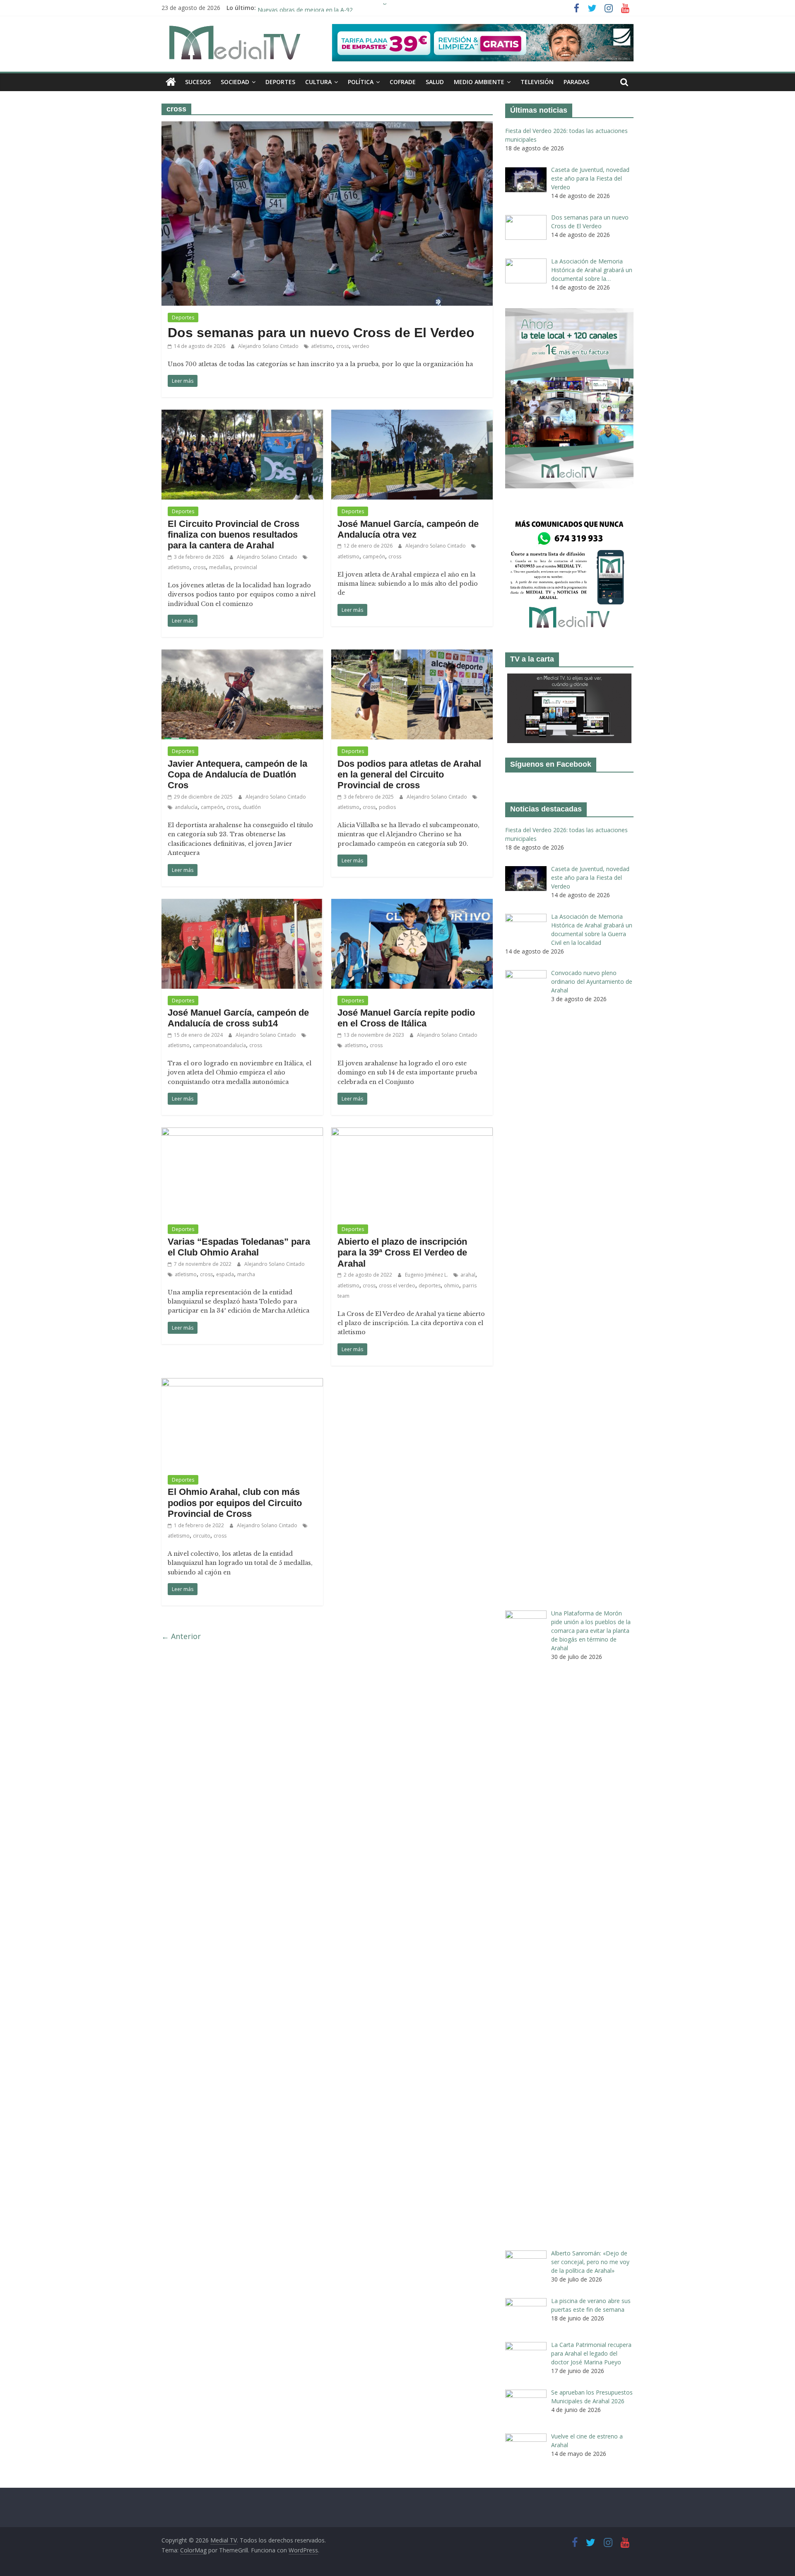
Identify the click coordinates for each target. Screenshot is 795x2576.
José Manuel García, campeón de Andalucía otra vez (408, 529)
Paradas (576, 82)
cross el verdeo (397, 1286)
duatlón (252, 807)
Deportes (280, 82)
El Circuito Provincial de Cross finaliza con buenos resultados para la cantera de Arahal (234, 535)
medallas (220, 567)
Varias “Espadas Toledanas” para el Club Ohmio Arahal (239, 1247)
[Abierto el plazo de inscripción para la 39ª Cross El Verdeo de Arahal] (412, 1132)
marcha (246, 1274)
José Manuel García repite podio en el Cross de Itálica (406, 1018)
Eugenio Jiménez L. (427, 1275)
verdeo (361, 346)
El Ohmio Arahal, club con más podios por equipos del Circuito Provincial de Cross (235, 1503)
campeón (374, 556)
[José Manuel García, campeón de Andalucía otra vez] (412, 415)
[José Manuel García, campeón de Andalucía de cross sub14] (242, 904)
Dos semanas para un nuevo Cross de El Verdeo (321, 333)
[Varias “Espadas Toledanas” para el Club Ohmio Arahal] (242, 1132)
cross (343, 346)
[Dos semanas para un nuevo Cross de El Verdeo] (327, 126)
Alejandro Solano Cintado (269, 346)
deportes (430, 1286)
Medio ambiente (479, 82)
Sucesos (198, 82)
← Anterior (181, 1636)
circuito (202, 1536)
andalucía (186, 807)
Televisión (537, 82)
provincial (246, 567)
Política (361, 82)
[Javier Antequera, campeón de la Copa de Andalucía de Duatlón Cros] (242, 654)
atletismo (322, 346)
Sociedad (235, 82)
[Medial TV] (171, 82)
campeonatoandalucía (219, 1045)
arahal (468, 1275)
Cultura (318, 82)
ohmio (452, 1286)
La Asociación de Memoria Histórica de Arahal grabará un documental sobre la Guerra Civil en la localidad (399, 8)
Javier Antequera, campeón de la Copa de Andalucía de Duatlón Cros (237, 775)
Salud (435, 82)
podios (387, 807)
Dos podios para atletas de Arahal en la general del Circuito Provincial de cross (409, 775)
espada (225, 1274)
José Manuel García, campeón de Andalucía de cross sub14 (238, 1018)
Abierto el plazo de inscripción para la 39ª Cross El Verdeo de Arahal (402, 1253)
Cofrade (403, 82)
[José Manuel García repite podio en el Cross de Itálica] (412, 904)
